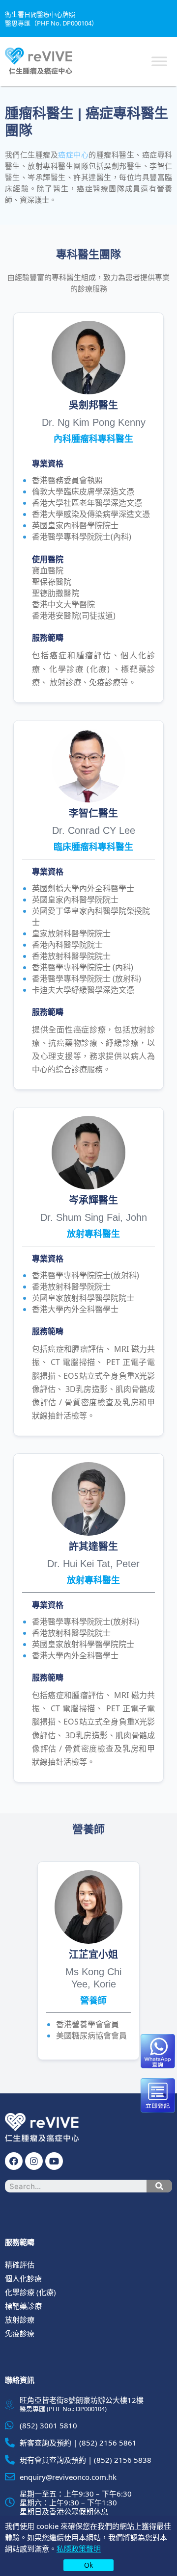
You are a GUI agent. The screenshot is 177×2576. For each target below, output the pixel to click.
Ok (88, 2565)
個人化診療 (23, 2278)
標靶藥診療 (23, 2306)
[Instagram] (34, 2161)
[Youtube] (54, 2161)
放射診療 (20, 2319)
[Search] (159, 2186)
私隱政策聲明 (79, 2549)
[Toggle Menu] (159, 61)
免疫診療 (20, 2333)
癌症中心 (73, 155)
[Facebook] (14, 2161)
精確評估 (20, 2265)
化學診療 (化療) (30, 2292)
